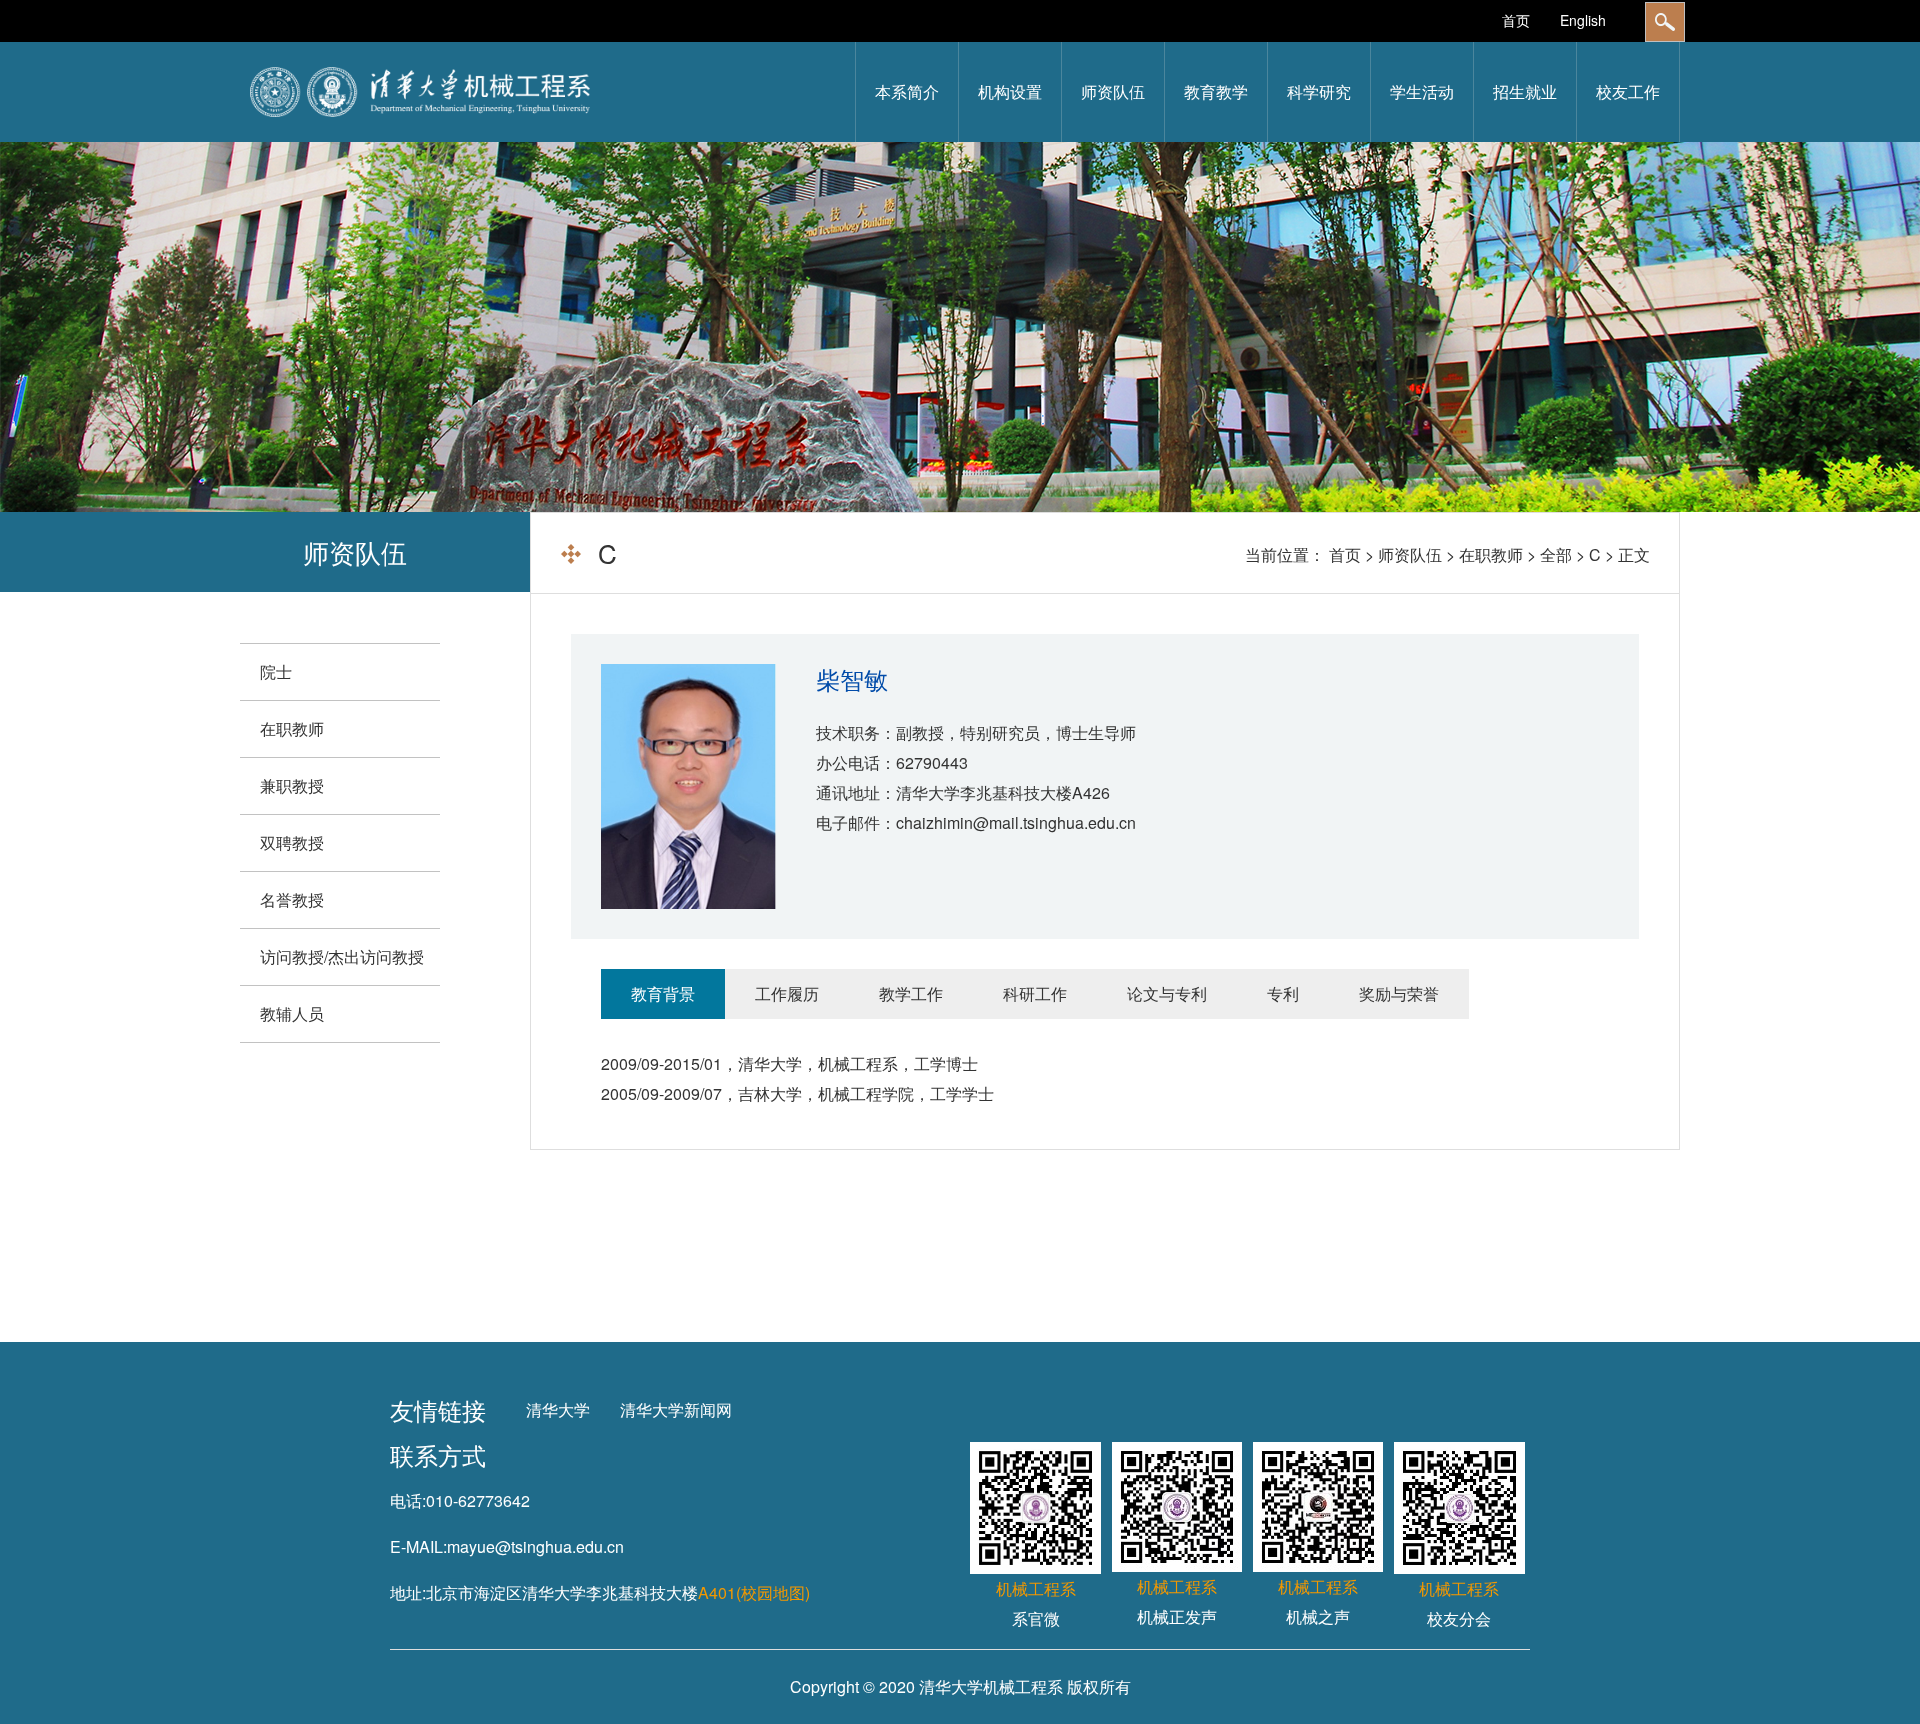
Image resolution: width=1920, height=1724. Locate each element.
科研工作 (1035, 993)
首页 (1516, 20)
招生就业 (1525, 91)
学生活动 (1422, 91)
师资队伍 (1113, 91)
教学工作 (911, 993)
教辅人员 (292, 1013)
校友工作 (1628, 91)
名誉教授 (292, 899)
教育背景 (663, 993)
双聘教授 (292, 842)
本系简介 (907, 91)
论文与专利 (1167, 993)
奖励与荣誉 (1399, 993)
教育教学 (1216, 91)
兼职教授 (292, 785)
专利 (1283, 993)
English (1583, 20)
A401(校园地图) (754, 1592)
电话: (408, 1500)
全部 (1556, 554)
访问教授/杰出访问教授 (342, 956)
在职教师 (1491, 554)
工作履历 (787, 993)
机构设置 (1010, 91)
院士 (276, 671)
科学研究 (1319, 91)
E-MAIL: (418, 1546)
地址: (408, 1592)
